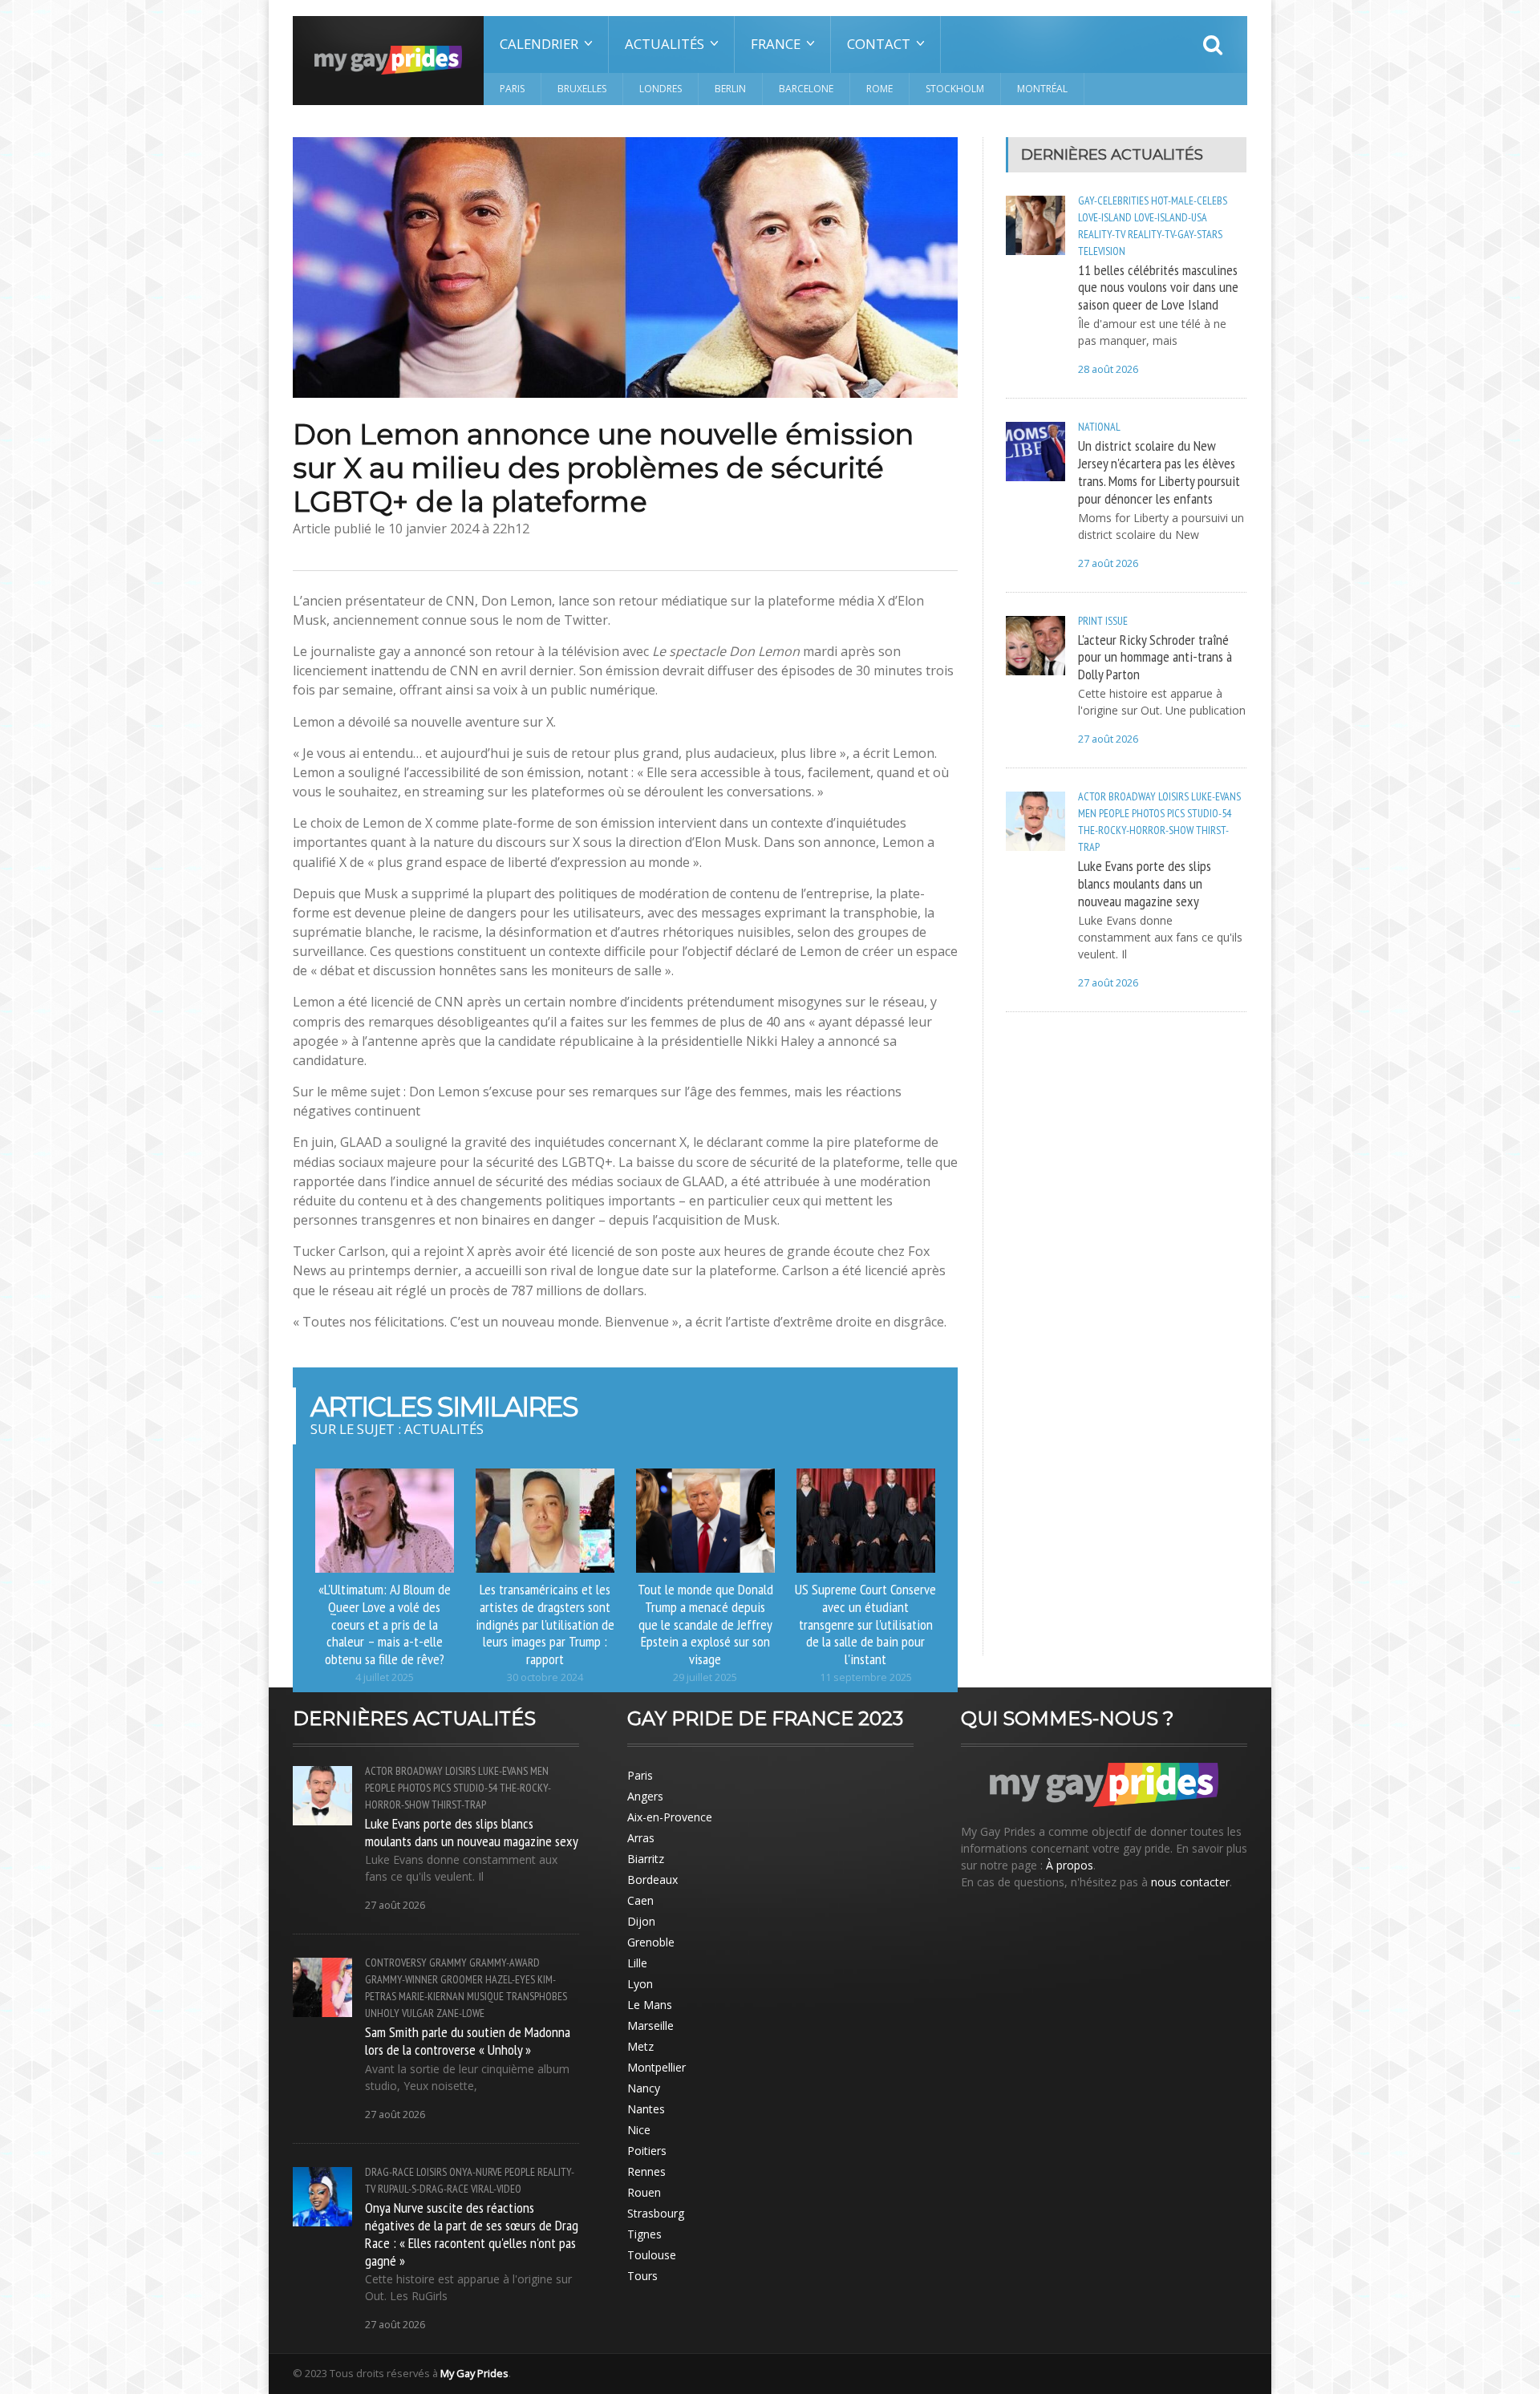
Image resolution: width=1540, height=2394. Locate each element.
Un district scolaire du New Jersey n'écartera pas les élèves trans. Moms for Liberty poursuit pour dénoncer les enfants (1159, 472)
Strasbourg (656, 2213)
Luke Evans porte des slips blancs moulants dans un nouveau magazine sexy (1145, 883)
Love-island (1105, 217)
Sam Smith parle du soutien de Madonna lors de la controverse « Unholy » (468, 2040)
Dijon (641, 1921)
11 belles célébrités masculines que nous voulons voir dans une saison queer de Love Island (1158, 287)
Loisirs (1173, 796)
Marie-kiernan (432, 1996)
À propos (1070, 1865)
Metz (640, 2046)
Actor (1092, 796)
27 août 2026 (1108, 563)
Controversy (396, 1963)
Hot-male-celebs (1189, 201)
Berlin (730, 89)
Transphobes (537, 1996)
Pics (1176, 813)
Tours (642, 2276)
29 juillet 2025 (705, 1677)
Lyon (640, 1984)
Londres (661, 89)
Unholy (382, 2013)
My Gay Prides (474, 2373)
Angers (645, 1796)
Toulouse (652, 2255)
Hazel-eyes (510, 1979)
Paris (512, 89)
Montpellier (657, 2067)
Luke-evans (1216, 796)
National (1099, 427)
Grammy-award (505, 1963)
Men (1087, 813)
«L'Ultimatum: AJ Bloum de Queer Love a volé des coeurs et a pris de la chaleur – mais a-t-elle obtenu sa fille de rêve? (385, 1624)
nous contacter (1190, 1882)
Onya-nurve (476, 2172)
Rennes (646, 2171)
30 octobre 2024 (545, 1677)
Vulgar (418, 2013)
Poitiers (647, 2151)
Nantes (646, 2109)
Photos (1148, 813)
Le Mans (650, 2005)
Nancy (644, 2088)
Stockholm (955, 89)
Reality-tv (1102, 234)
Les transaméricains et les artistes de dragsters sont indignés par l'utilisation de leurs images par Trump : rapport (545, 1624)
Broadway (1132, 796)
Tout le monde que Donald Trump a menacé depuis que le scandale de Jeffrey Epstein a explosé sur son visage (705, 1624)
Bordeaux (652, 1880)
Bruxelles (582, 89)
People (1114, 813)
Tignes (644, 2234)
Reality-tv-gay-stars (1175, 234)
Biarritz (646, 1859)
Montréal (1042, 89)
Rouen (644, 2192)
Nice (639, 2130)
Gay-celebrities (1113, 201)
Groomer (462, 1979)
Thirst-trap (459, 1805)
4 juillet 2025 (385, 1677)
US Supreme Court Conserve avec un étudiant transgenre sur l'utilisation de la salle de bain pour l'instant (865, 1624)
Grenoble (651, 1942)
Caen (640, 1900)
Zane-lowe (460, 2013)
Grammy (448, 1963)
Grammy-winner (401, 1979)
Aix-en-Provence (670, 1817)
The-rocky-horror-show (1136, 830)
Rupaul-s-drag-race (423, 2189)
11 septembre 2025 (866, 1677)
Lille (637, 1963)
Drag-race (389, 2172)
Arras (641, 1838)
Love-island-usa (1171, 217)
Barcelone (806, 89)
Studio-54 (1209, 813)
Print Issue (1103, 621)
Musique (485, 1996)
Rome (879, 89)
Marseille (650, 2025)
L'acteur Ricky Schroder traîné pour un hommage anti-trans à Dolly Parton (1155, 657)
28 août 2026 (1108, 369)
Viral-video (496, 2189)
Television (1102, 251)
